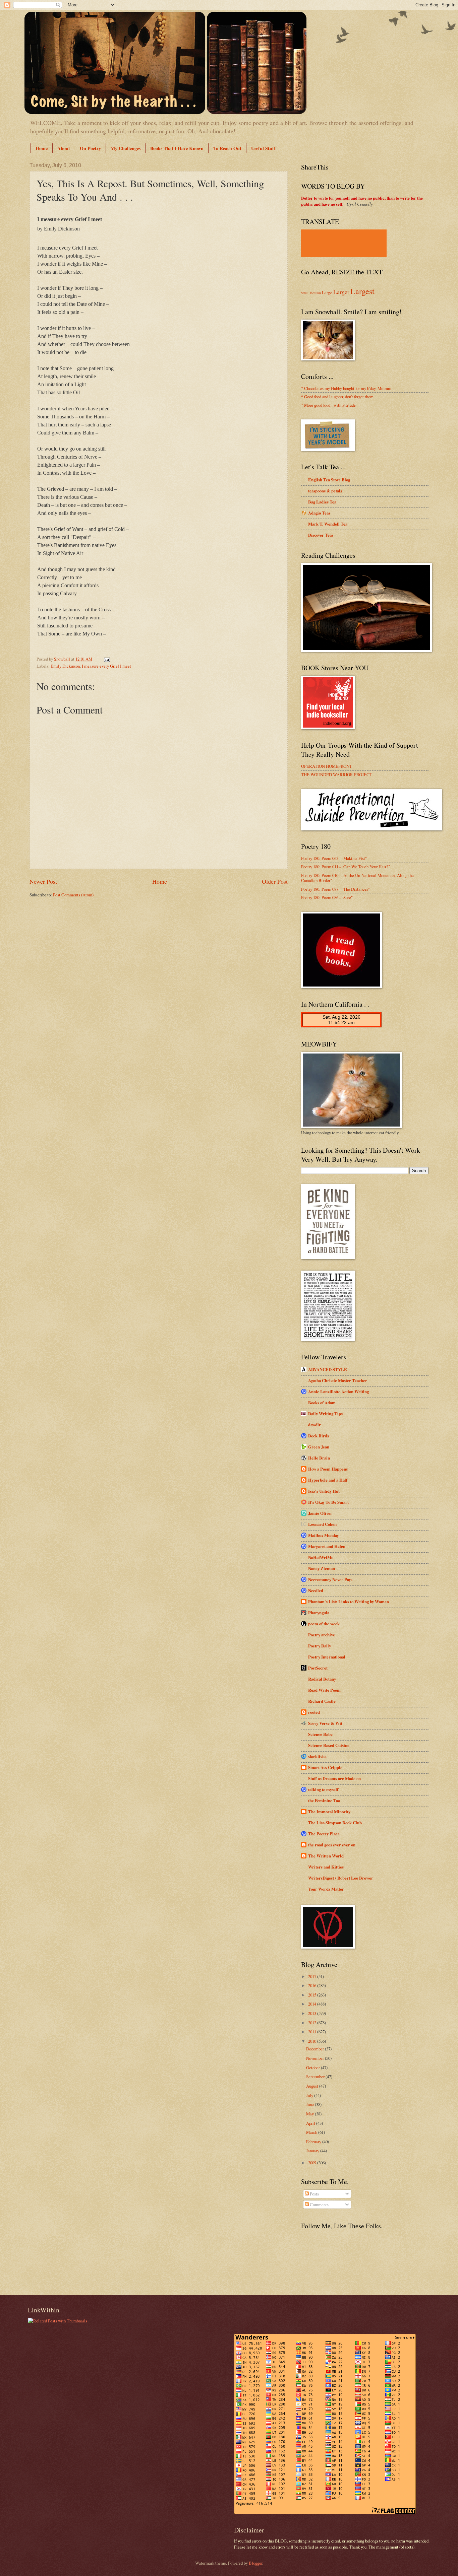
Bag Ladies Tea (322, 502)
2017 (313, 1976)
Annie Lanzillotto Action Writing (338, 1392)
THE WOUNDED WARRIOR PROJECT (337, 774)
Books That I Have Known (177, 148)
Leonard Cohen (322, 1524)
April (311, 2123)
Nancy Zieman (322, 1568)
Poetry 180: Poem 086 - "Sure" (327, 897)
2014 (313, 2004)
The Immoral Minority (329, 1812)
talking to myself (323, 1789)
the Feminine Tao (324, 1801)
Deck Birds (319, 1436)
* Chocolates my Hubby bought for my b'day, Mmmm (346, 388)
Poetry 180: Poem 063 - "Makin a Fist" (334, 858)
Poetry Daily (320, 1646)
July (310, 2095)
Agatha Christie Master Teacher (338, 1380)
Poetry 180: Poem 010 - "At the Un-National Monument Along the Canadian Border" (357, 878)
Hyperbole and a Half (328, 1480)
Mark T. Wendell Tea (328, 524)
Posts (314, 2194)
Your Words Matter (326, 1889)
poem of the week (324, 1624)
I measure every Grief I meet (106, 666)
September (316, 2077)
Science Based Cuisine (329, 1745)
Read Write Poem (324, 1690)
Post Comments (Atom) (73, 895)
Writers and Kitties (326, 1867)
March (312, 2132)
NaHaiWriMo (321, 1557)
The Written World (326, 1856)
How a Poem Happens (328, 1469)
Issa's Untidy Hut (324, 1491)
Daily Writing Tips (325, 1414)
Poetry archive (322, 1635)
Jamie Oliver (320, 1513)
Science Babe (320, 1734)
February (314, 2142)
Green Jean (319, 1447)
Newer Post (43, 881)
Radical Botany (322, 1679)
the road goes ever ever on (332, 1845)
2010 (313, 2041)
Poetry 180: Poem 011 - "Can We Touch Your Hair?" (346, 867)
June (310, 2104)
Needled (316, 1590)
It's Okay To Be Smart (328, 1502)
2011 (313, 2032)
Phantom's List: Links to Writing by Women (349, 1602)
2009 (313, 2163)
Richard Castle (322, 1701)
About (64, 148)
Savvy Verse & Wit (325, 1723)
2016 (313, 1985)
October (313, 2067)
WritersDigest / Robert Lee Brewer (341, 1878)
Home (42, 148)
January (313, 2151)
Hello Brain (319, 1458)
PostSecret (318, 1668)
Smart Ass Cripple (325, 1767)
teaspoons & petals (325, 491)
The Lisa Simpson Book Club (335, 1823)
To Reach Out (227, 148)
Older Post (275, 881)
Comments (319, 2205)
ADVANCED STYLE (328, 1369)
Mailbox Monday (323, 1535)
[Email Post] (106, 659)
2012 (313, 2023)
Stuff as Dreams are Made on (334, 1778)
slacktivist (317, 1756)
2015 (313, 1995)
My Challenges (126, 148)
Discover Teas (321, 535)
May (310, 2114)
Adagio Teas (319, 513)
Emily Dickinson (65, 666)
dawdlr (314, 1425)
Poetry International (327, 1657)
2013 (313, 2013)
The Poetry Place (324, 1834)
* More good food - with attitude (328, 405)
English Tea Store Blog (329, 480)
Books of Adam (322, 1403)
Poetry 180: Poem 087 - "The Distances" (335, 889)
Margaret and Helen (327, 1546)
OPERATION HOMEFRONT (327, 766)
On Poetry (90, 148)
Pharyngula (319, 1613)
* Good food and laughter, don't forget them (337, 397)
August (313, 2086)
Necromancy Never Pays (330, 1579)
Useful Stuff (263, 148)
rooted (314, 1712)
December (316, 2049)
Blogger (255, 2563)
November (316, 2058)
